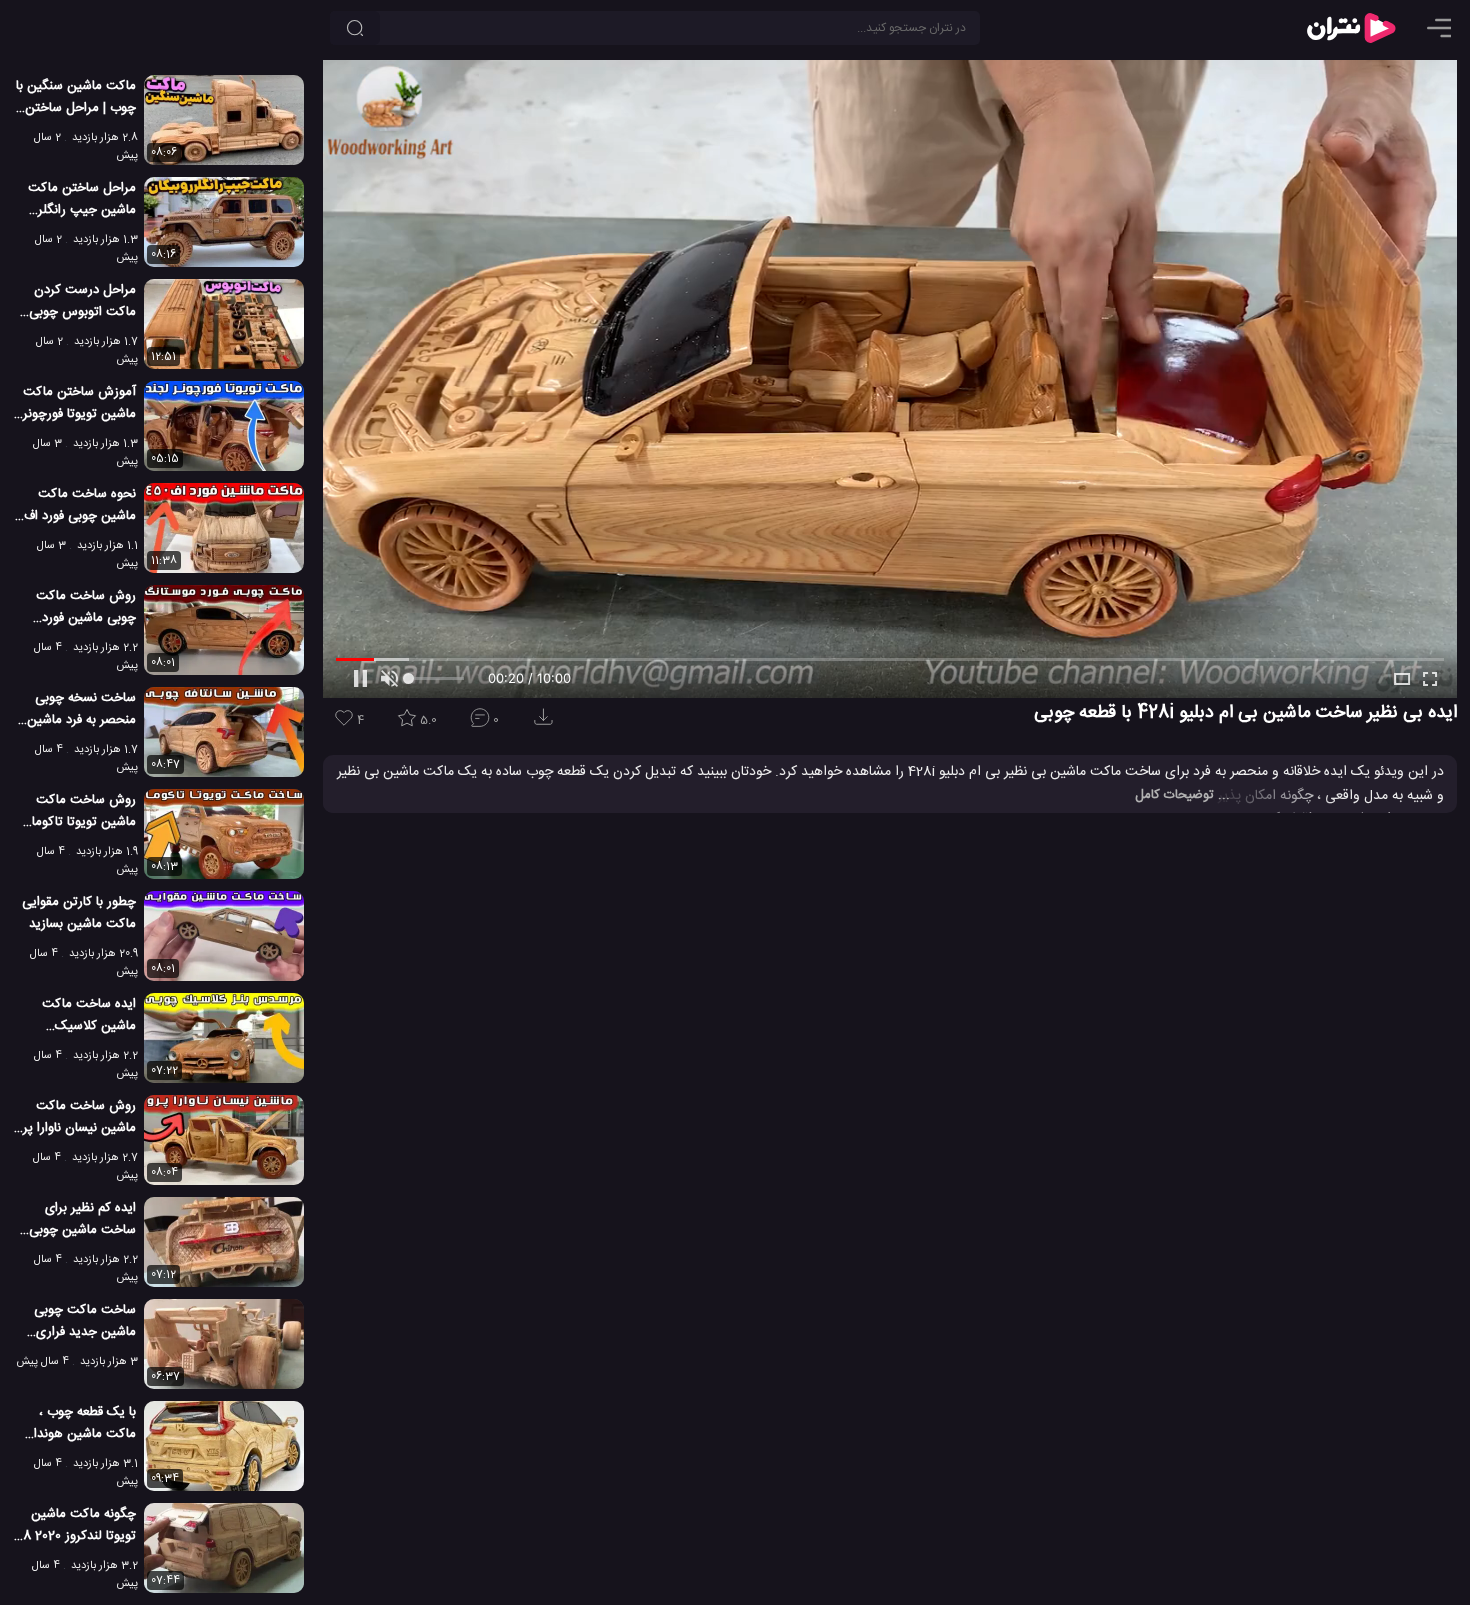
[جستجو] (355, 28)
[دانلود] (547, 723)
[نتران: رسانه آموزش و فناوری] (1351, 28)
